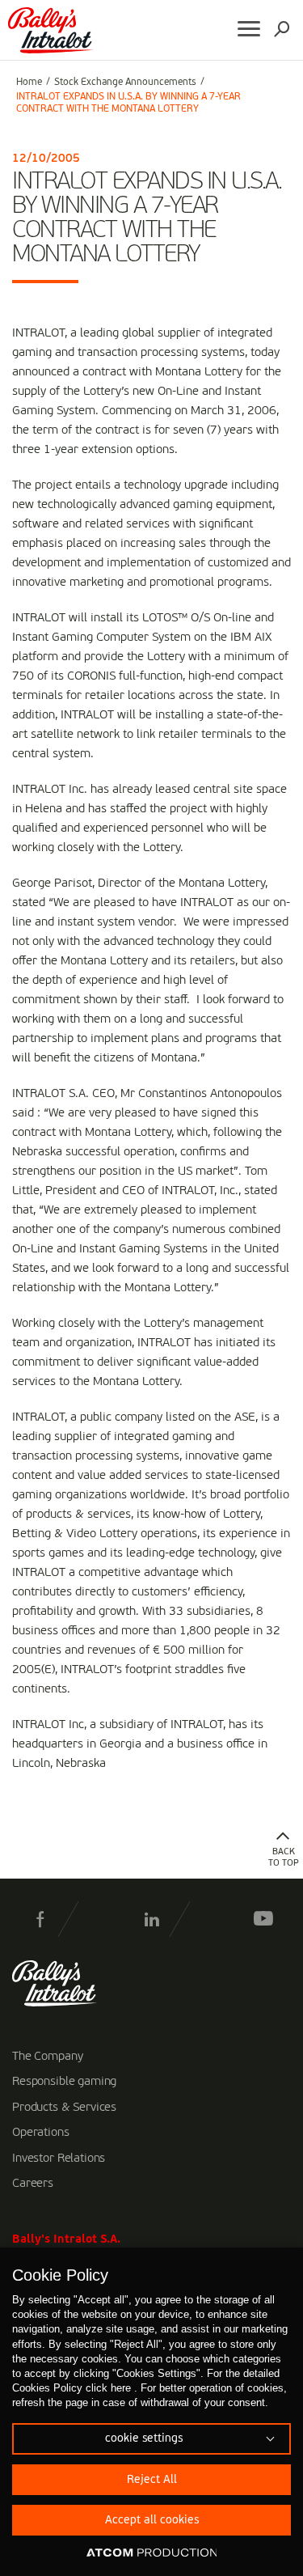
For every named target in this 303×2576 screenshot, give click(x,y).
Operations (41, 2133)
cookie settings (144, 2438)
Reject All (152, 2480)
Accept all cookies (152, 2520)
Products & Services (64, 2108)
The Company (47, 2057)
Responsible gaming (64, 2082)
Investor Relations (59, 2159)
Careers (33, 2184)
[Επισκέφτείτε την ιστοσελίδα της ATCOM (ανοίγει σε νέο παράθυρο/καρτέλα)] (152, 2553)
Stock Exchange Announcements (125, 83)
